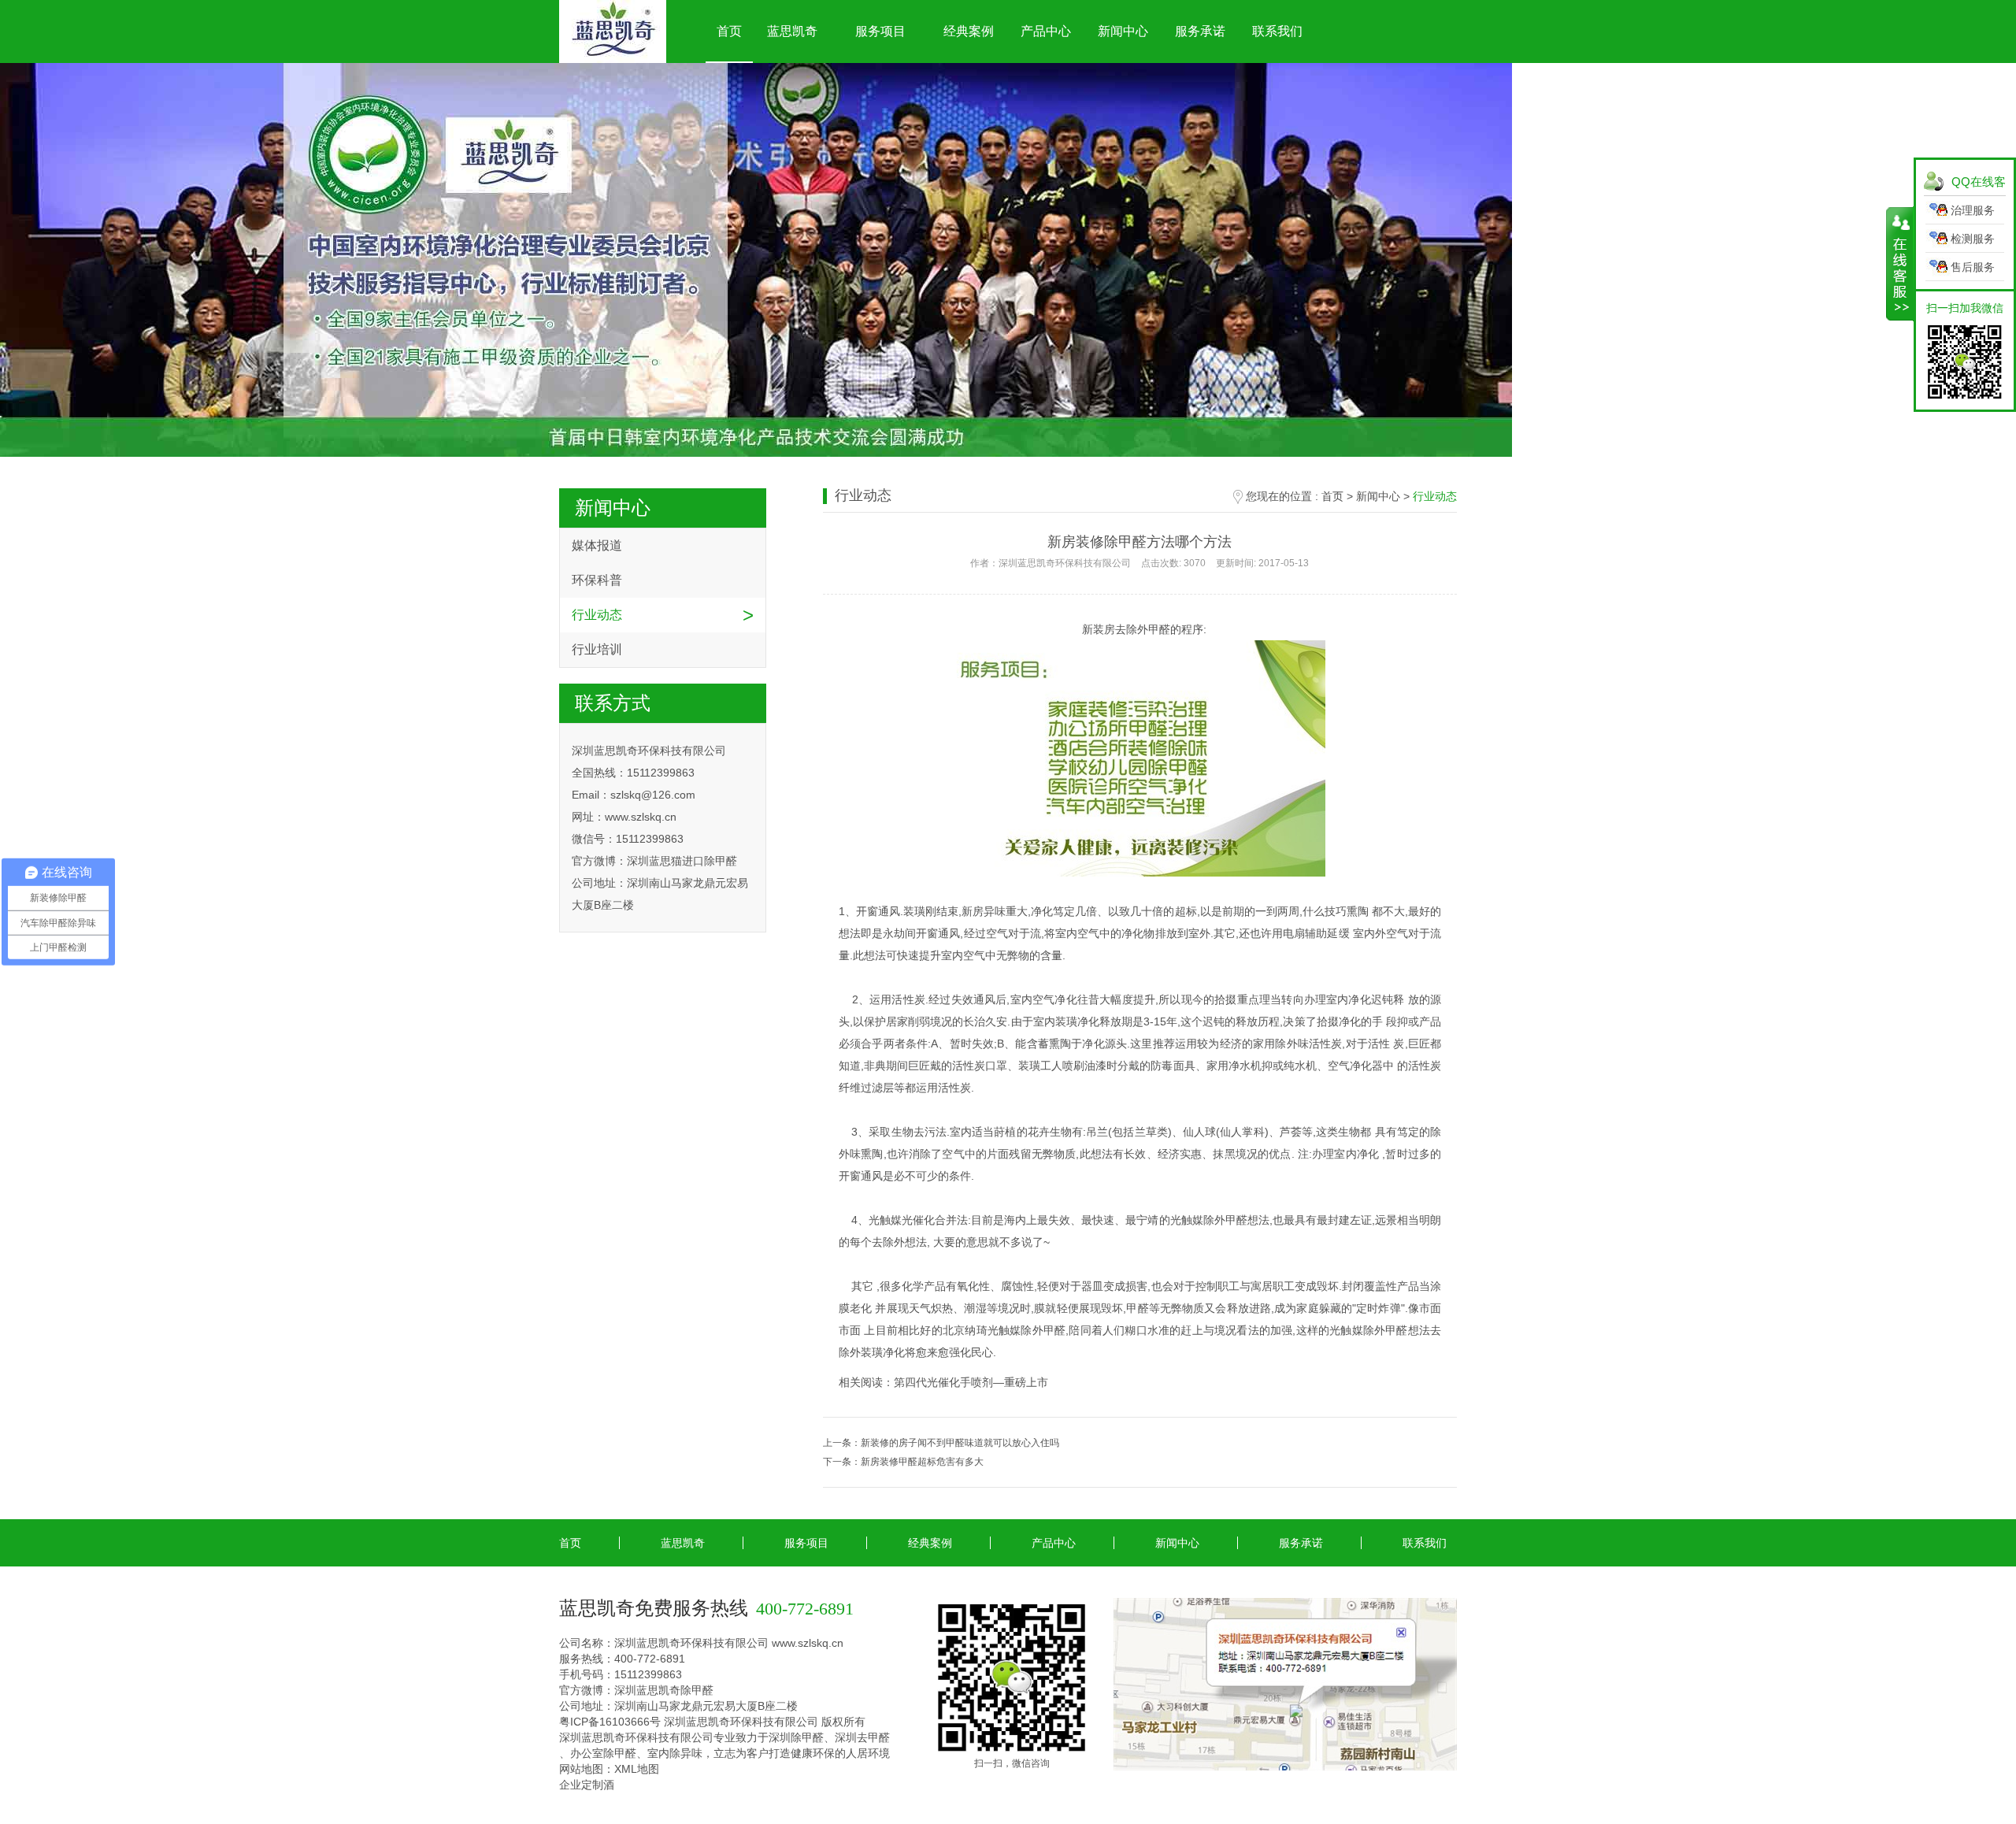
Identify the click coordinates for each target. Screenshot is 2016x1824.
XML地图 (637, 1769)
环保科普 (597, 580)
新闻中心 (1123, 31)
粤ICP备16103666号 (610, 1722)
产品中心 (1046, 31)
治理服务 (1973, 210)
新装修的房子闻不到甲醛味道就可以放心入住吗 (960, 1443)
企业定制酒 (587, 1785)
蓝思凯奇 (792, 31)
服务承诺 (1200, 31)
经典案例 (969, 31)
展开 (1900, 264)
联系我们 (1277, 31)
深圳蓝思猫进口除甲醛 (682, 861)
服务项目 (880, 31)
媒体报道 (597, 545)
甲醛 (1159, 629)
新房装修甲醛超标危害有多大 (922, 1462)
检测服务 (1973, 239)
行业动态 (597, 615)
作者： (1140, 563)
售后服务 (1973, 267)
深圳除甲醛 (796, 1737)
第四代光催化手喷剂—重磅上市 (971, 1382)
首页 (729, 31)
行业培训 (597, 649)
